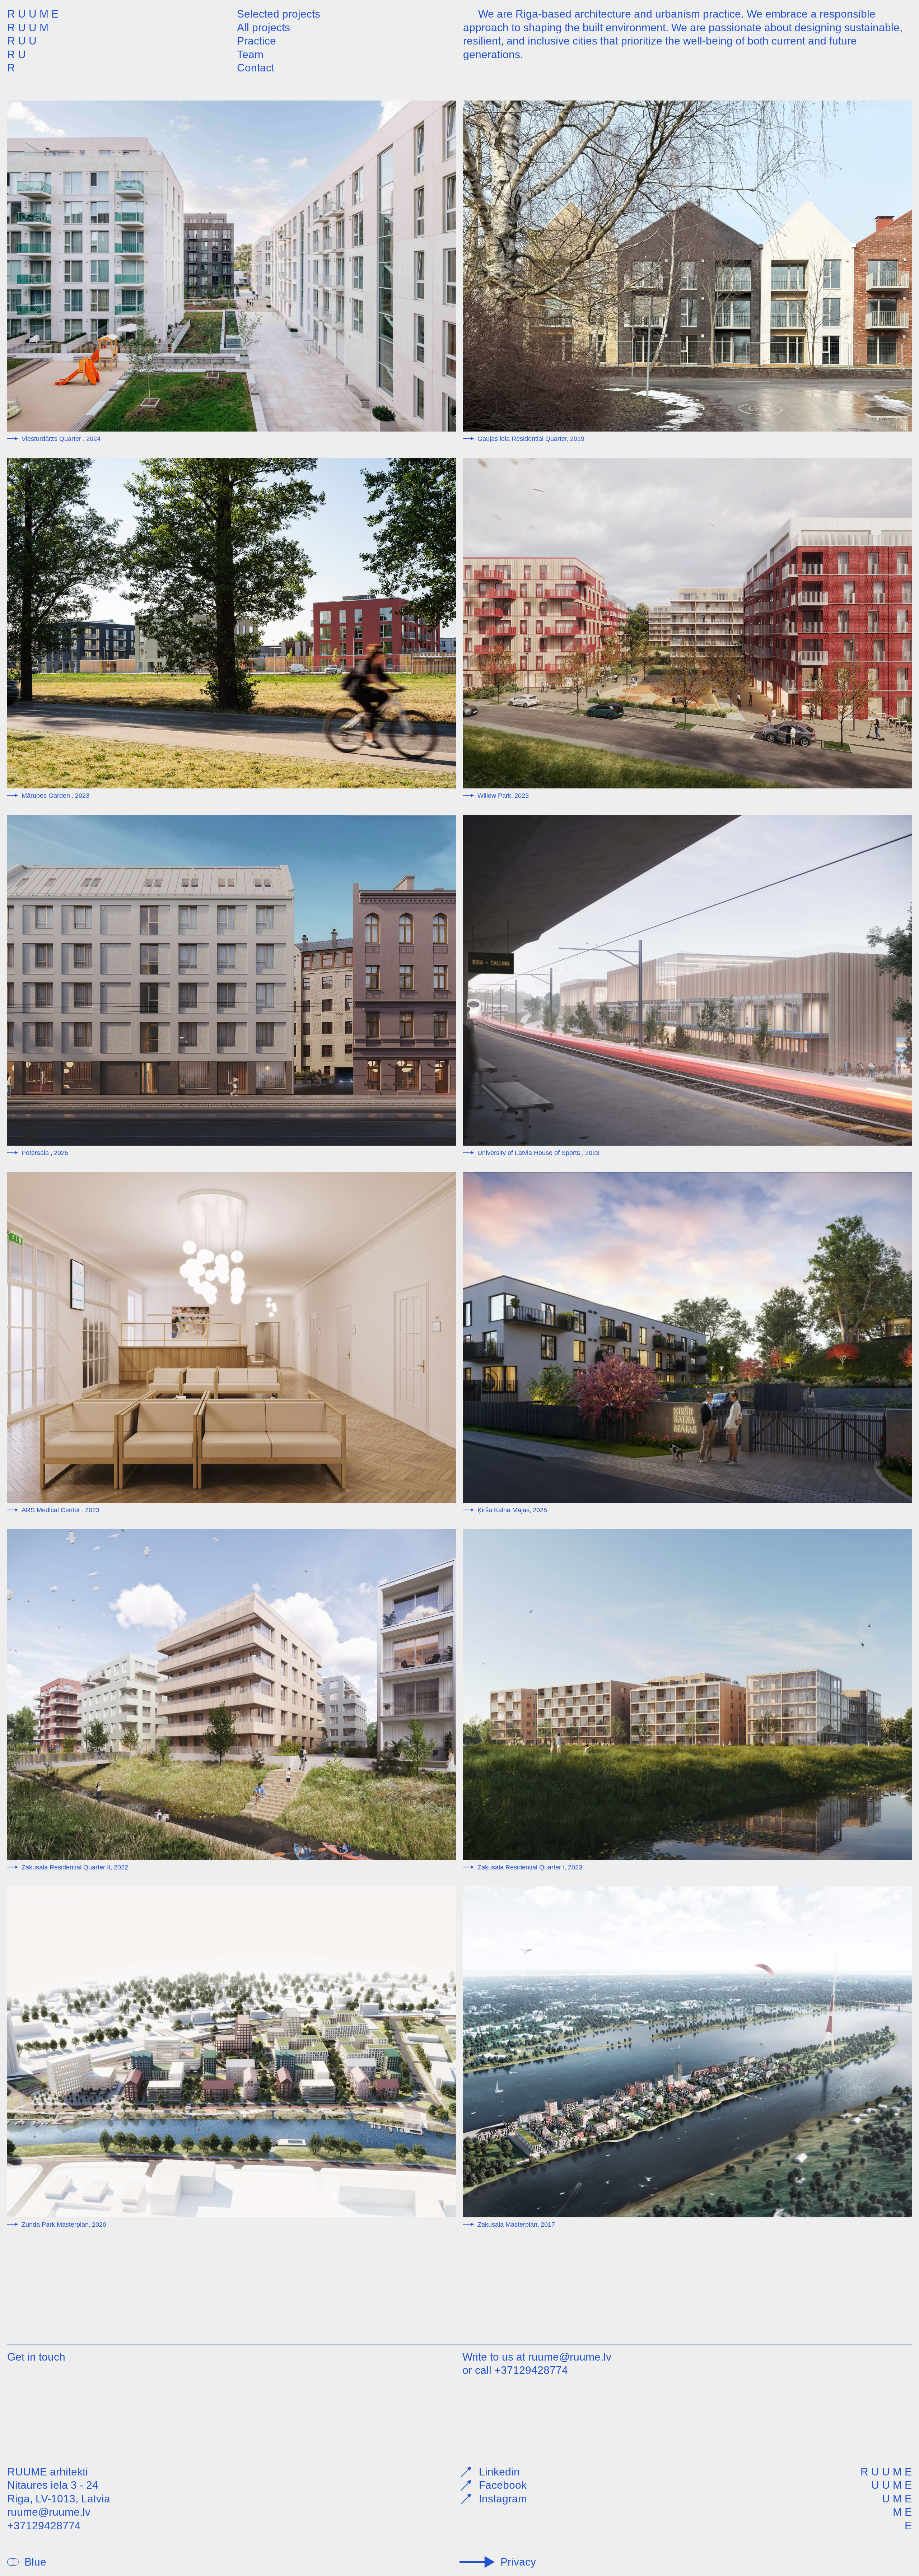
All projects (263, 27)
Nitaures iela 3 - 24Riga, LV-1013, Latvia (59, 2492)
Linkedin (499, 2472)
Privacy (518, 2562)
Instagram (503, 2499)
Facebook (503, 2485)
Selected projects (279, 14)
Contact (256, 68)
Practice (256, 41)
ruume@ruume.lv (570, 2357)
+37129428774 (531, 2370)
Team (250, 54)
